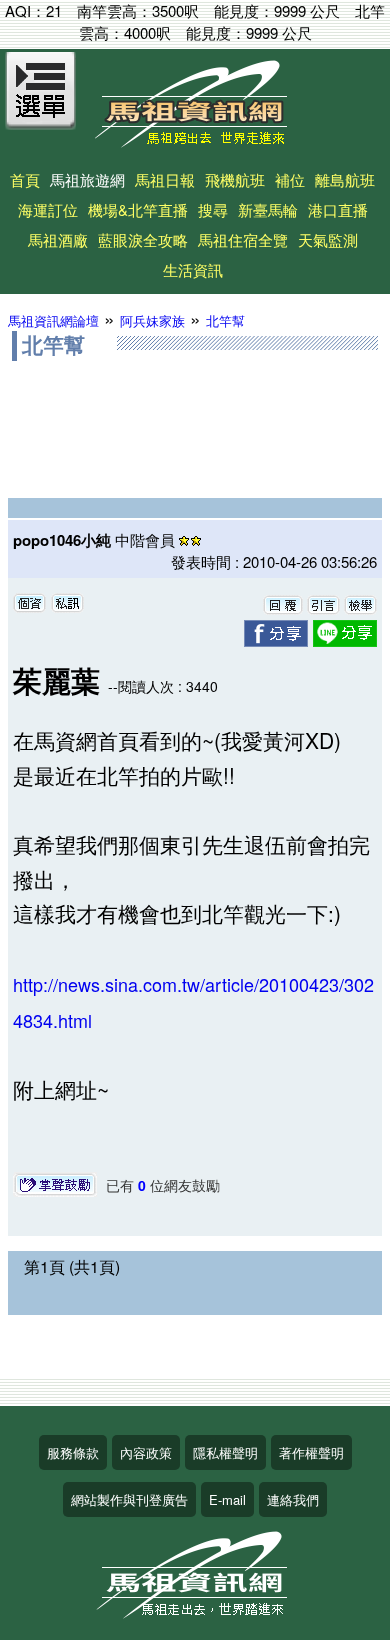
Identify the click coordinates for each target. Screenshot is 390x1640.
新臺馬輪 (268, 209)
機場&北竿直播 (138, 209)
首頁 (25, 179)
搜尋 (213, 209)
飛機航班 (235, 179)
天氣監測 (328, 239)
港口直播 (338, 209)
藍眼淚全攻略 (143, 239)
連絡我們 (293, 1499)
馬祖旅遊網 (87, 179)
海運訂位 (48, 209)
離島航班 (345, 179)
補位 (290, 179)
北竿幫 (225, 320)
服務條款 (73, 1452)
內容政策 (146, 1452)
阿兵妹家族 (152, 320)
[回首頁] (195, 140)
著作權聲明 (311, 1452)
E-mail (227, 1499)
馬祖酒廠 (58, 239)
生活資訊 (193, 269)
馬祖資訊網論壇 (53, 320)
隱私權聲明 (225, 1452)
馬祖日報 (165, 179)
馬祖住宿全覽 (243, 239)
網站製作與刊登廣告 (129, 1499)
